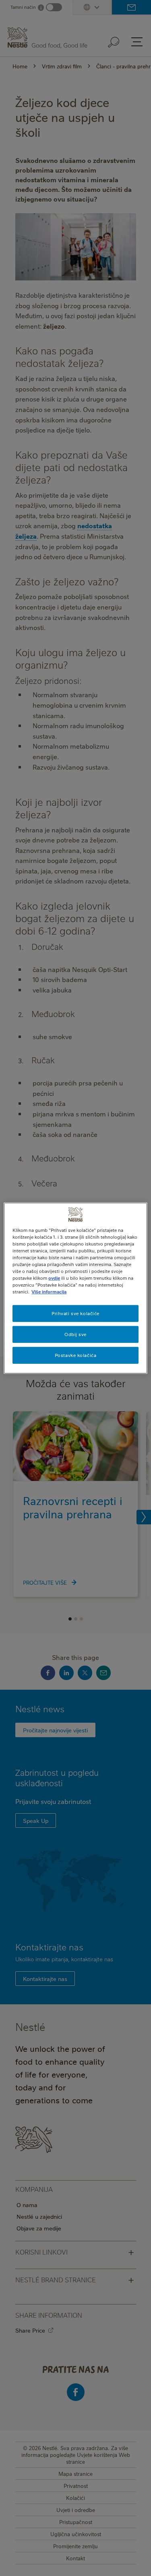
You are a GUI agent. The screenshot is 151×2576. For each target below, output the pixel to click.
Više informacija (49, 1292)
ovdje (54, 1278)
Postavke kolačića (76, 1355)
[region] (75, 1288)
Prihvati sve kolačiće (75, 1313)
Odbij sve (75, 1334)
